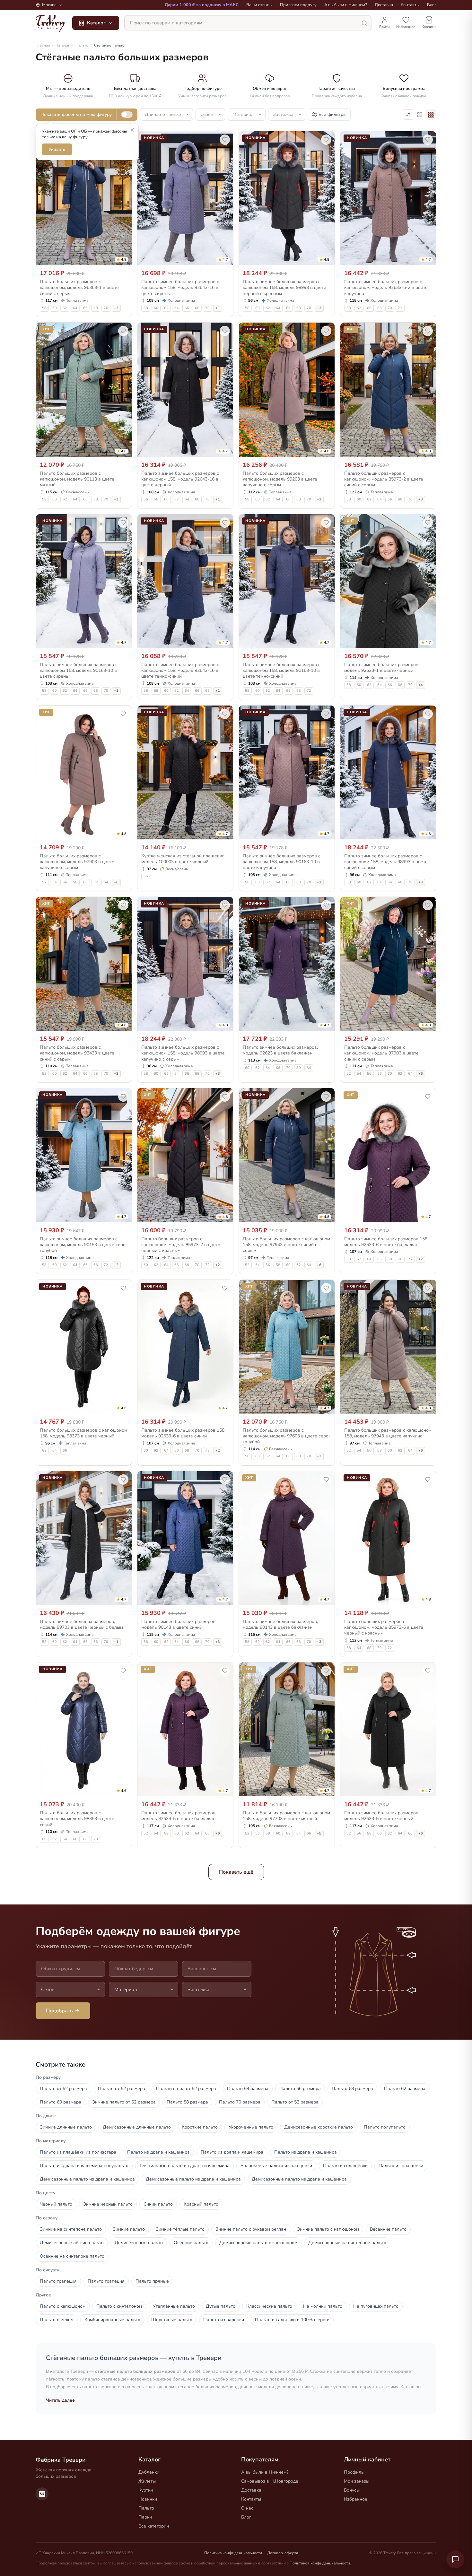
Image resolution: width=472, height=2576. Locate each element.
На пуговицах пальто (376, 2306)
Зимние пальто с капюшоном (328, 2229)
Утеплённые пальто (174, 2306)
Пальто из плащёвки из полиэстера (78, 2152)
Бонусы (352, 2490)
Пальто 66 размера (300, 2089)
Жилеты (147, 2481)
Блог (432, 5)
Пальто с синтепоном (119, 2306)
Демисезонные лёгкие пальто (72, 2243)
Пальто (146, 2508)
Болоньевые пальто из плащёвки (276, 2166)
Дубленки (149, 2472)
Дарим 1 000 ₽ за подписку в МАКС (202, 5)
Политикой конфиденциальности (320, 2563)
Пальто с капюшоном (63, 2306)
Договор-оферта (283, 2553)
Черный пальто (56, 2204)
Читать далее (60, 2400)
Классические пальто (269, 2306)
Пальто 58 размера (187, 2102)
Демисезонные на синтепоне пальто (347, 2243)
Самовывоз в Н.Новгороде (270, 2481)
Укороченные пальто (251, 2127)
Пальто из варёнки (224, 2320)
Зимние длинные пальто (66, 2127)
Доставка (384, 5)
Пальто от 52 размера (63, 2089)
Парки (145, 2517)
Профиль (354, 2472)
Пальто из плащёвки (345, 2166)
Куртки (146, 2490)
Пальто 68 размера (352, 2089)
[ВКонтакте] (42, 2494)
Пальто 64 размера (248, 2089)
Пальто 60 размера (61, 2102)
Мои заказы (357, 2481)
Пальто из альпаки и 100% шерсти (292, 2320)
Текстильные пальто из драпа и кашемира (184, 2166)
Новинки (148, 2499)
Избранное (356, 2499)
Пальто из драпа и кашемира (158, 2152)
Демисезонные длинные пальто (137, 2127)
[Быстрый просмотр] (123, 259)
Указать (57, 149)
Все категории (154, 2526)
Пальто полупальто (385, 2127)
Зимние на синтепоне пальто (71, 2229)
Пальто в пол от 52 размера (186, 2089)
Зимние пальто (129, 2229)
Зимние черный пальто (108, 2204)
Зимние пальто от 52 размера (124, 2102)
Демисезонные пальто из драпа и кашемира (87, 2179)
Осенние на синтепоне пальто (72, 2256)
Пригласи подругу (298, 5)
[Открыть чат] (455, 2559)
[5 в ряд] (420, 115)
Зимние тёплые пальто (180, 2229)
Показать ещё (236, 1872)
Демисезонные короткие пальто (319, 2127)
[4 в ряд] (431, 115)
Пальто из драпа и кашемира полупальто (84, 2166)
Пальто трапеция (58, 2281)
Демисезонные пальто (139, 2243)
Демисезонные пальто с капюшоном (258, 2243)
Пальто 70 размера (240, 2102)
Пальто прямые (152, 2281)
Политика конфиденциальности (233, 2553)
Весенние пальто (388, 2229)
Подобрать (59, 2011)
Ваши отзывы (259, 5)
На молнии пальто (323, 2306)
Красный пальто (201, 2204)
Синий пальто (158, 2204)
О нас (247, 2508)
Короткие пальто (200, 2127)
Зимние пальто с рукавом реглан (251, 2229)
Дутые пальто (221, 2306)
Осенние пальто (191, 2243)
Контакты (410, 5)
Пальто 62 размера (405, 2089)
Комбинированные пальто (112, 2320)
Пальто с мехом (57, 2320)
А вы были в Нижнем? (346, 5)
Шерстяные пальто (172, 2320)
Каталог (96, 23)
